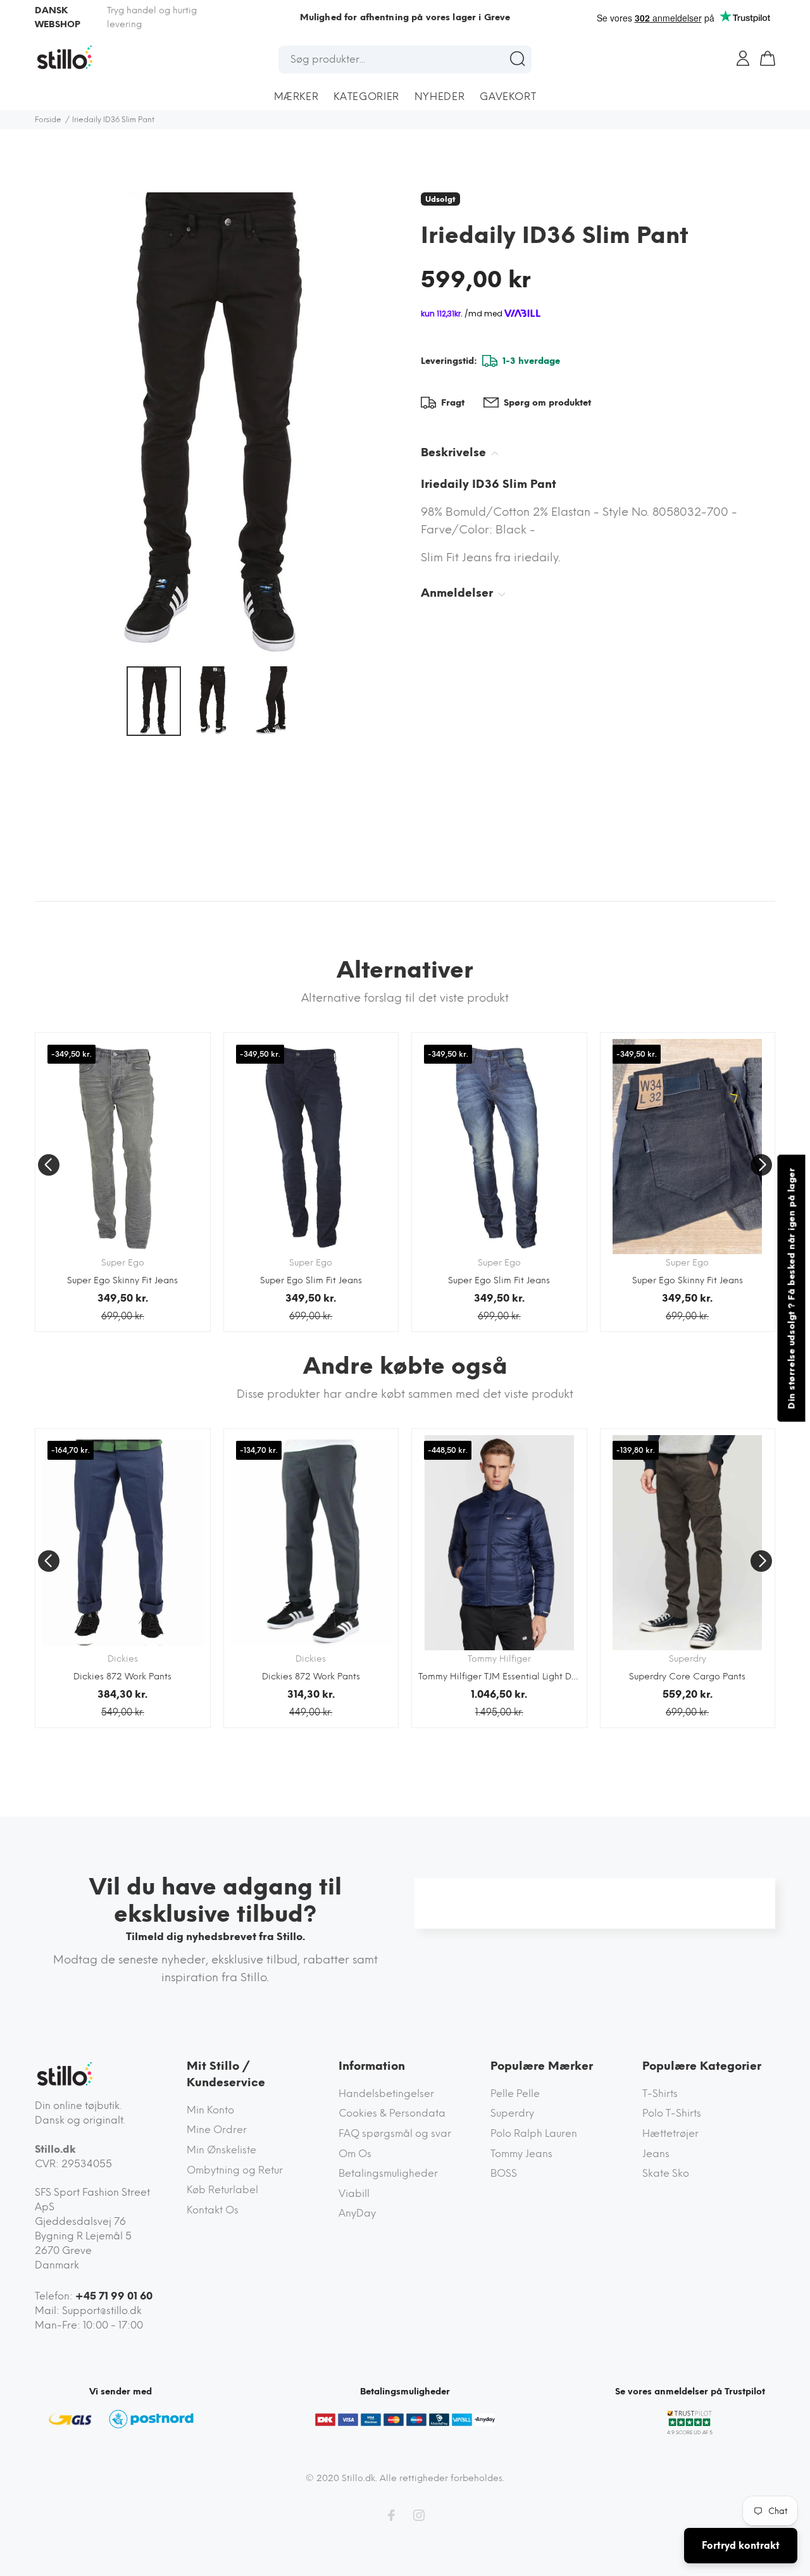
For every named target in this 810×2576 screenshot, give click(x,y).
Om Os (355, 2154)
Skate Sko (666, 2173)
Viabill (354, 2193)
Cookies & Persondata (392, 2113)
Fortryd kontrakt (741, 2546)
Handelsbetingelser (386, 2094)
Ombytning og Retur (235, 2170)
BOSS (504, 2173)
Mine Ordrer (217, 2130)
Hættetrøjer (670, 2133)
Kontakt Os (213, 2210)
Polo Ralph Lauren (534, 2133)
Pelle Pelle (515, 2094)
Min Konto (210, 2110)
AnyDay (357, 2213)
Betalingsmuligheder (388, 2173)
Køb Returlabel (222, 2190)
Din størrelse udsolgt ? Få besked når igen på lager (791, 1288)
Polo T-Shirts (672, 2113)
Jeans (656, 2154)
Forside (48, 120)
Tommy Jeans (521, 2154)
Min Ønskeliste (221, 2150)
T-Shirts (660, 2094)
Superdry (512, 2113)
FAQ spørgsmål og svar (395, 2133)
